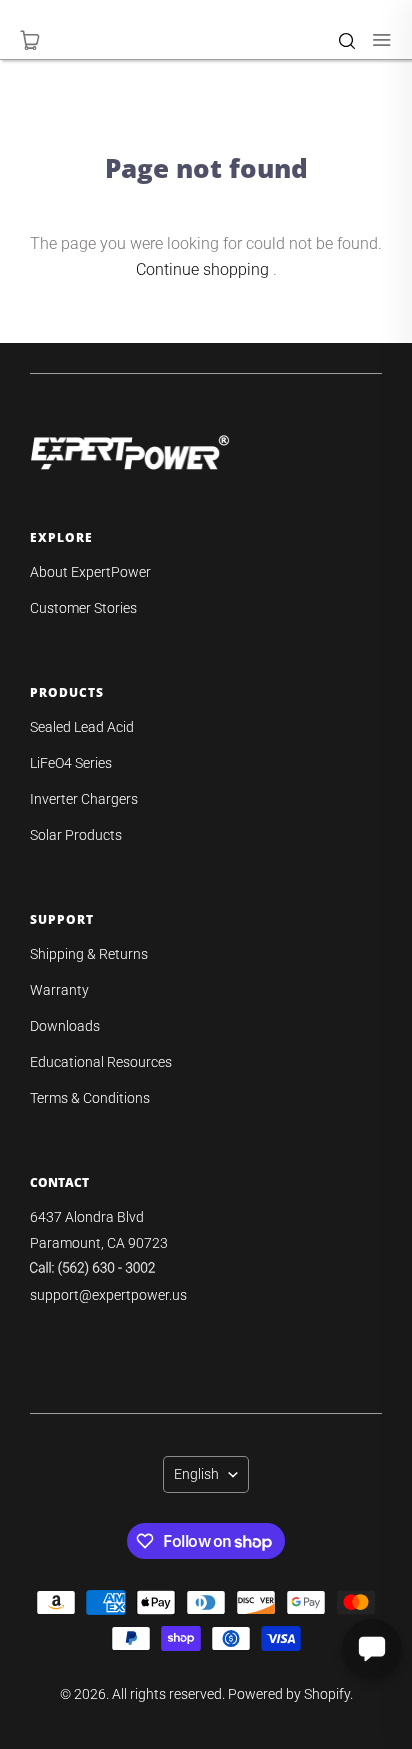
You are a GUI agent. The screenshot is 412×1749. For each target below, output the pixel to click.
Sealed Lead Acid (82, 727)
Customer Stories (83, 608)
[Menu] (372, 40)
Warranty (59, 990)
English (196, 1474)
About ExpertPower (90, 572)
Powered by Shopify (289, 1694)
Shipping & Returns (89, 954)
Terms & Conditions (90, 1098)
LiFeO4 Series (71, 763)
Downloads (65, 1026)
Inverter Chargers (84, 799)
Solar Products (76, 835)
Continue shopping (202, 269)
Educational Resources (101, 1062)
